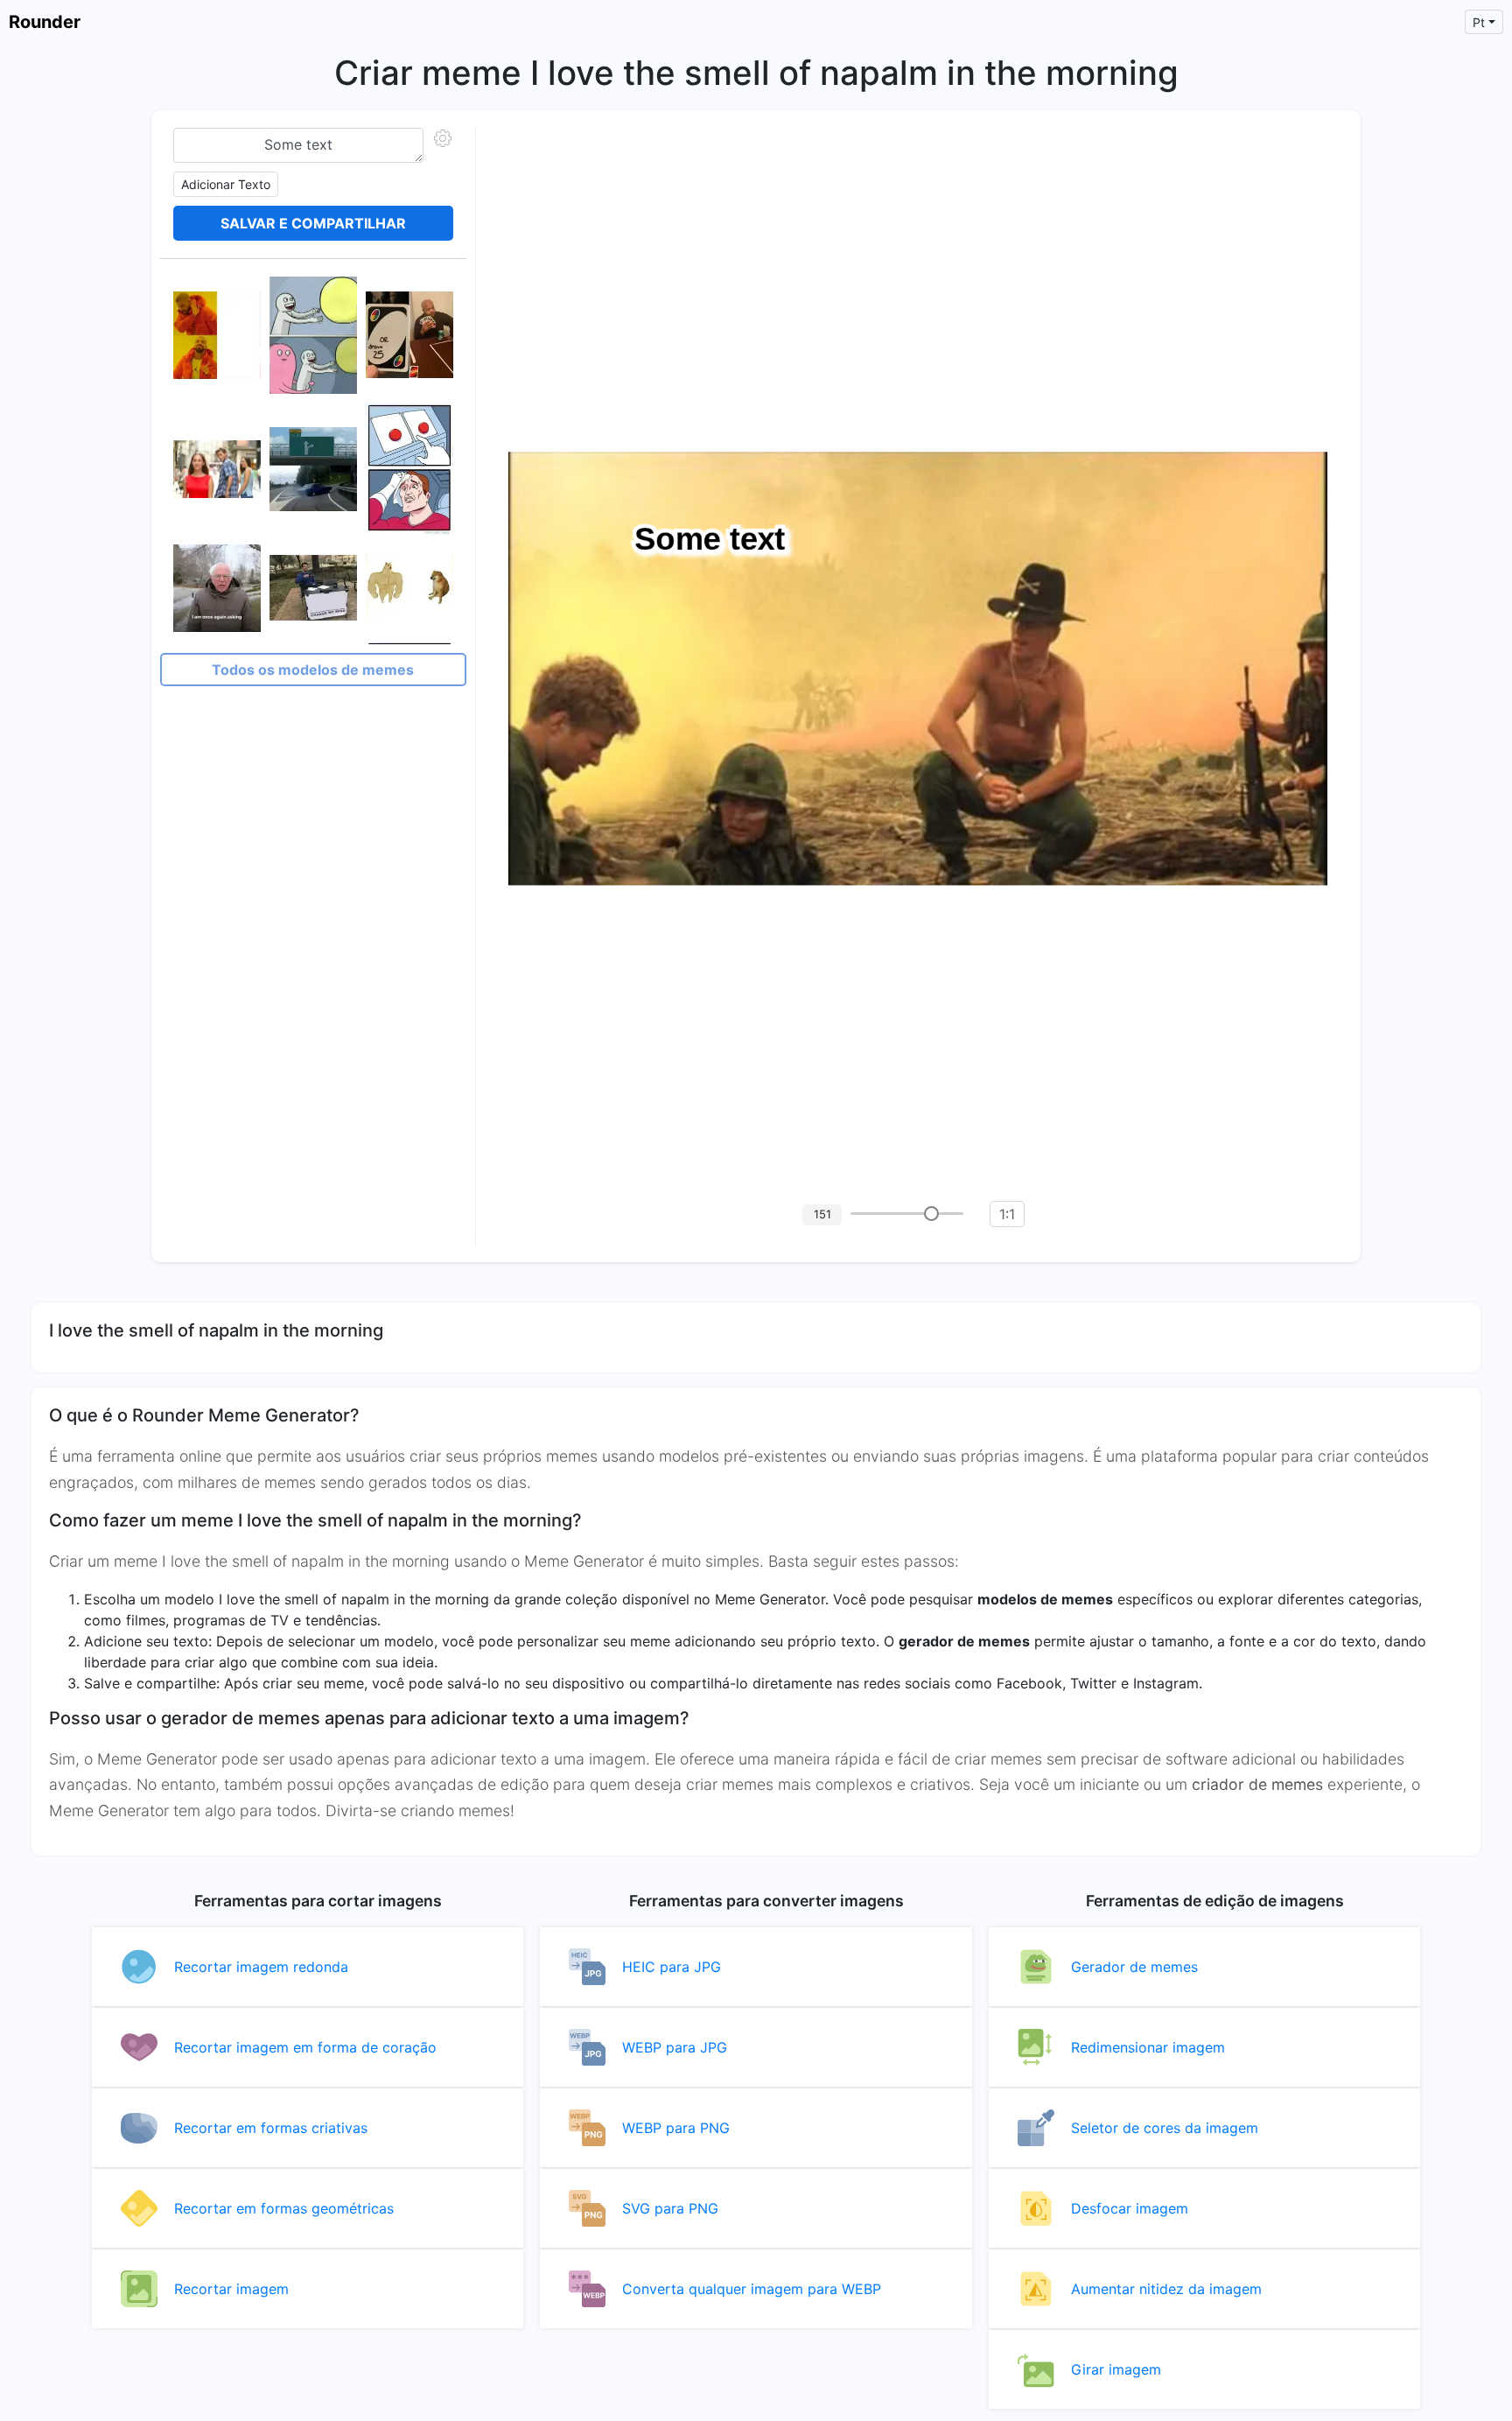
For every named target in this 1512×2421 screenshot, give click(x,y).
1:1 (1007, 1214)
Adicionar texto (226, 184)
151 (822, 1214)
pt (1479, 22)
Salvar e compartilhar (313, 223)
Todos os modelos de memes (313, 670)
